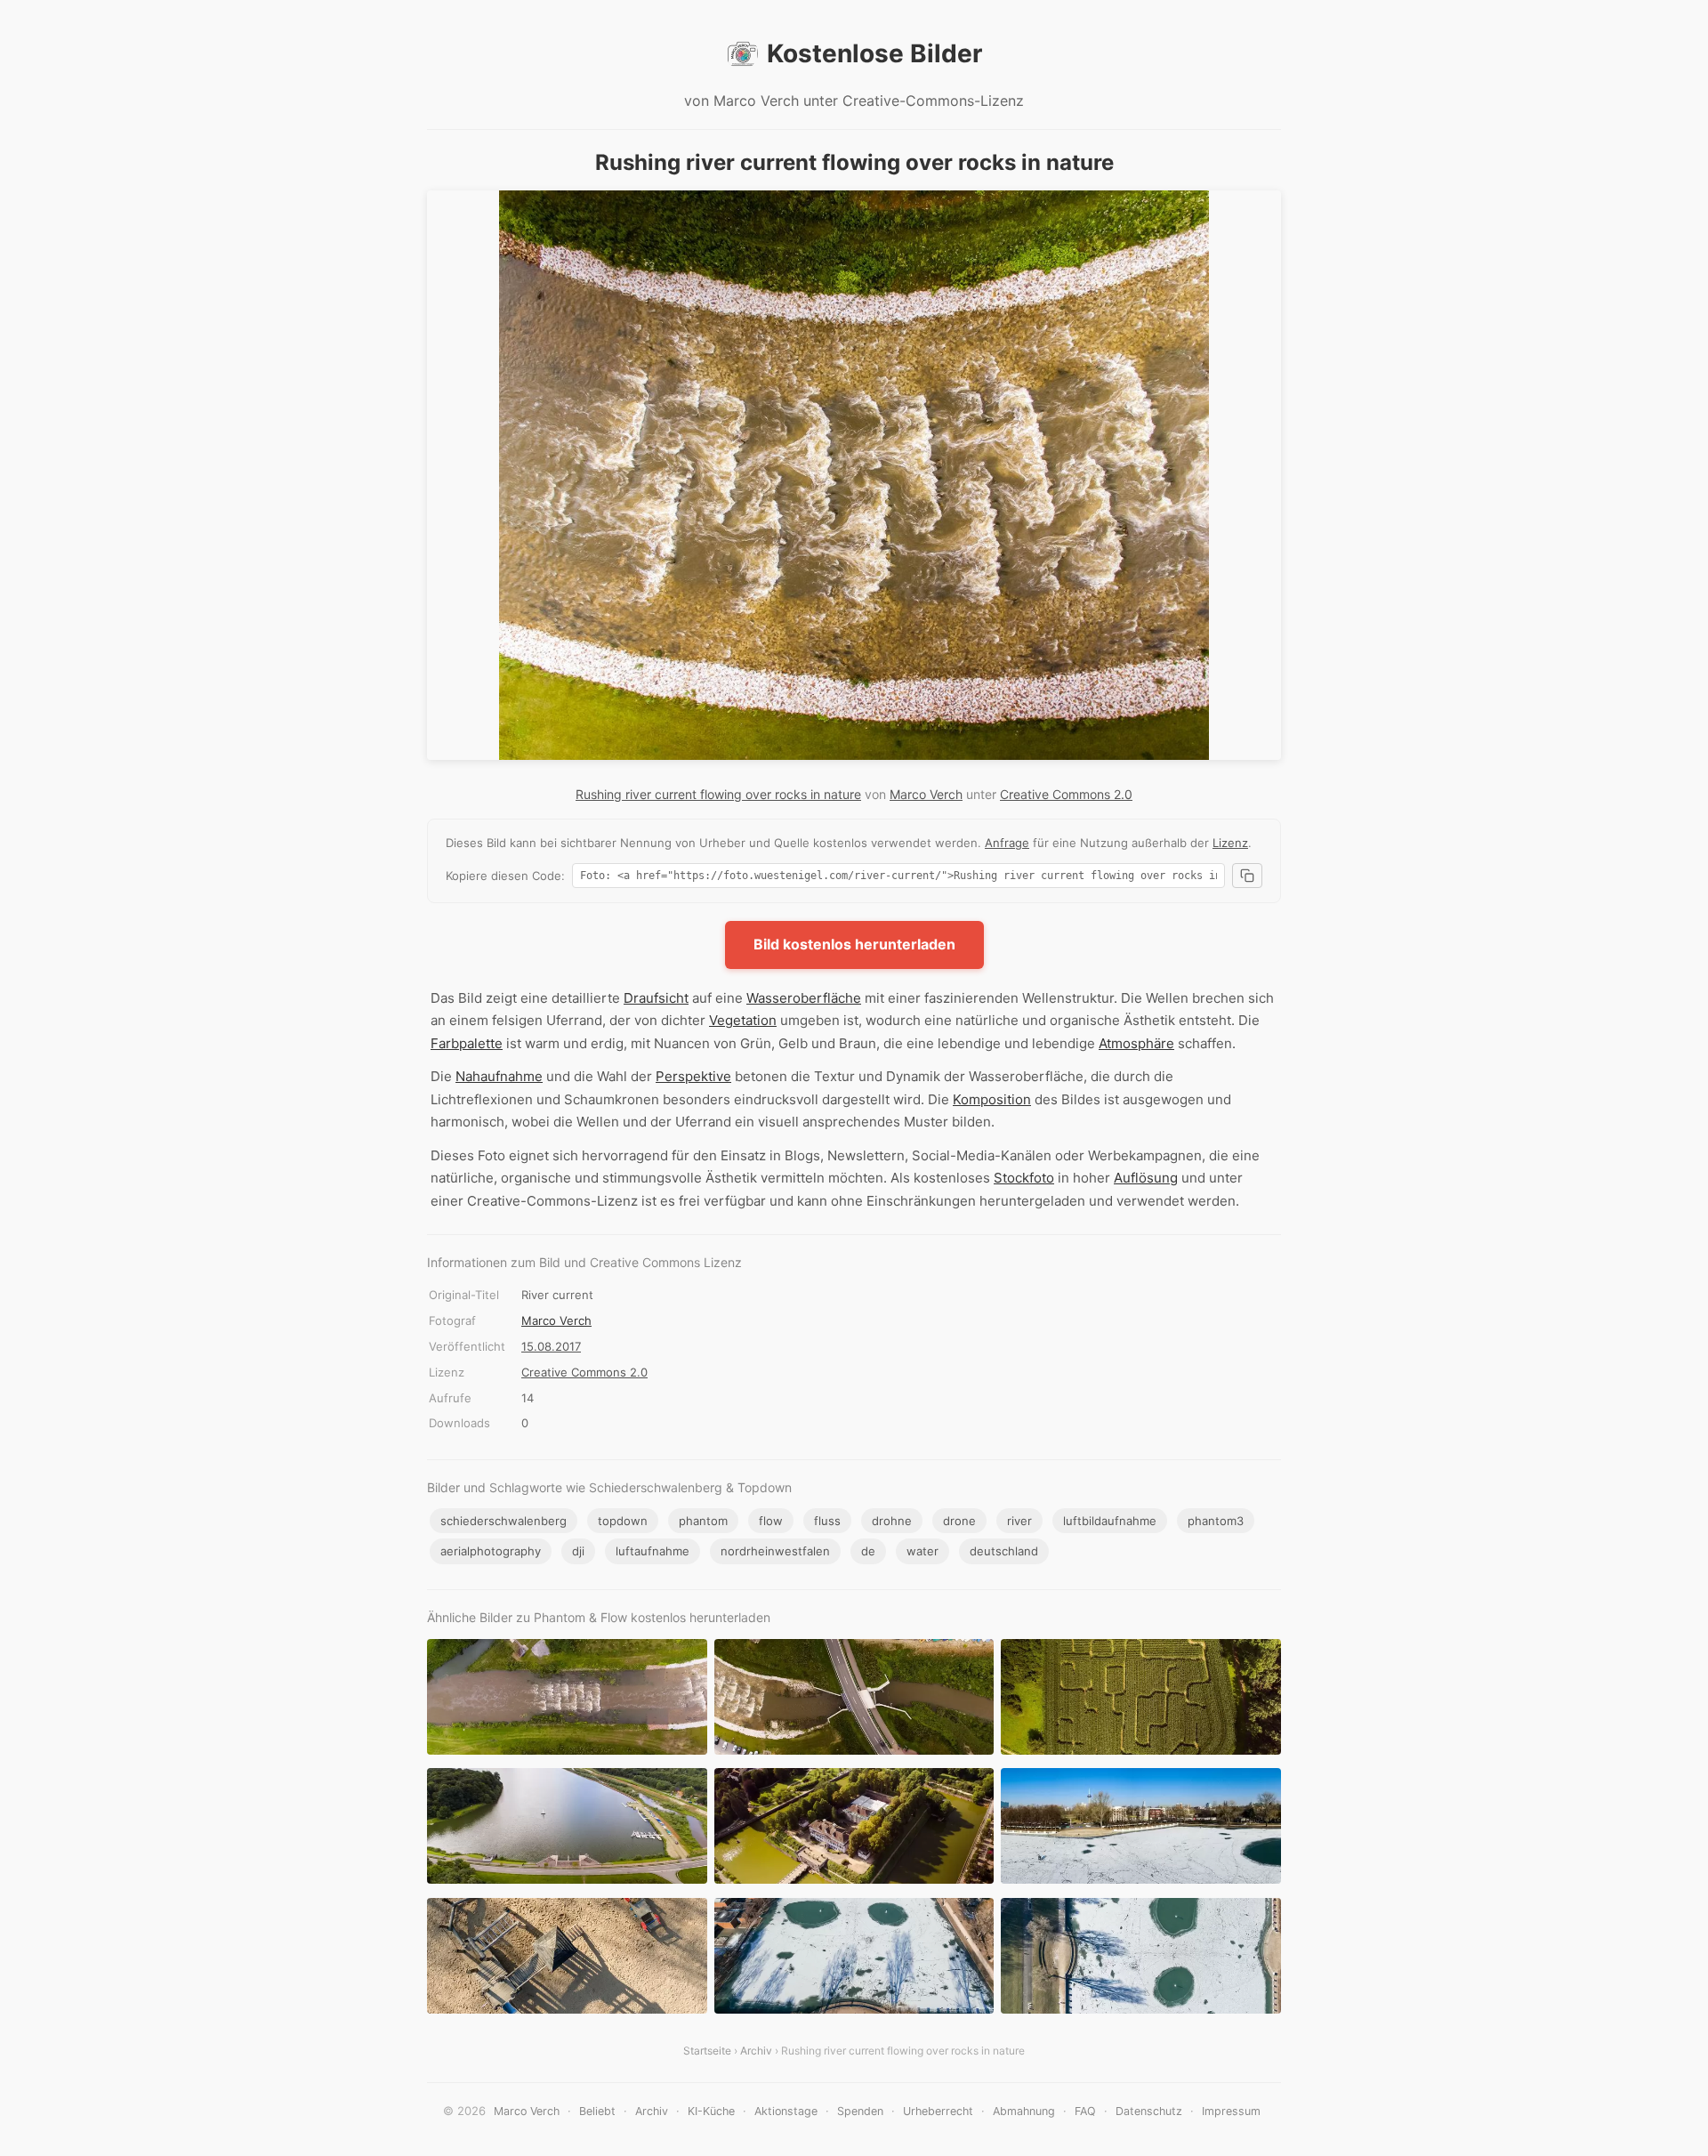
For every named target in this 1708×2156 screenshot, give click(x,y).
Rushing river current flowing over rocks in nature (718, 794)
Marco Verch (926, 794)
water (922, 1551)
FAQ (1085, 2111)
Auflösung (1146, 1178)
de (868, 1551)
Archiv (756, 2051)
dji (578, 1551)
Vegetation (743, 1020)
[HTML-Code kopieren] (1247, 876)
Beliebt (597, 2111)
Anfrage (1007, 843)
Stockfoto (1024, 1178)
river (1019, 1521)
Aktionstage (786, 2111)
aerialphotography (491, 1551)
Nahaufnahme (499, 1076)
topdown (623, 1521)
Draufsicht (656, 998)
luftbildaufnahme (1110, 1521)
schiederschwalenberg (504, 1521)
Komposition (992, 1099)
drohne (892, 1521)
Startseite (707, 2051)
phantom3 (1216, 1521)
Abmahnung (1024, 2111)
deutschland (1004, 1551)
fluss (827, 1521)
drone (959, 1521)
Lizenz (1230, 843)
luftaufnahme (653, 1551)
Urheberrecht (938, 2111)
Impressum (1231, 2111)
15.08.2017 (551, 1346)
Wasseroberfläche (804, 998)
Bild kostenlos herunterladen (854, 944)
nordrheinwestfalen (775, 1551)
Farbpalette (467, 1043)
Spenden (860, 2111)
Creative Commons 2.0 (1066, 794)
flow (771, 1521)
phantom (703, 1521)
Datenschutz (1149, 2111)
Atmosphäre (1136, 1043)
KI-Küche (711, 2111)
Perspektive (693, 1076)
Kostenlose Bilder (874, 53)
